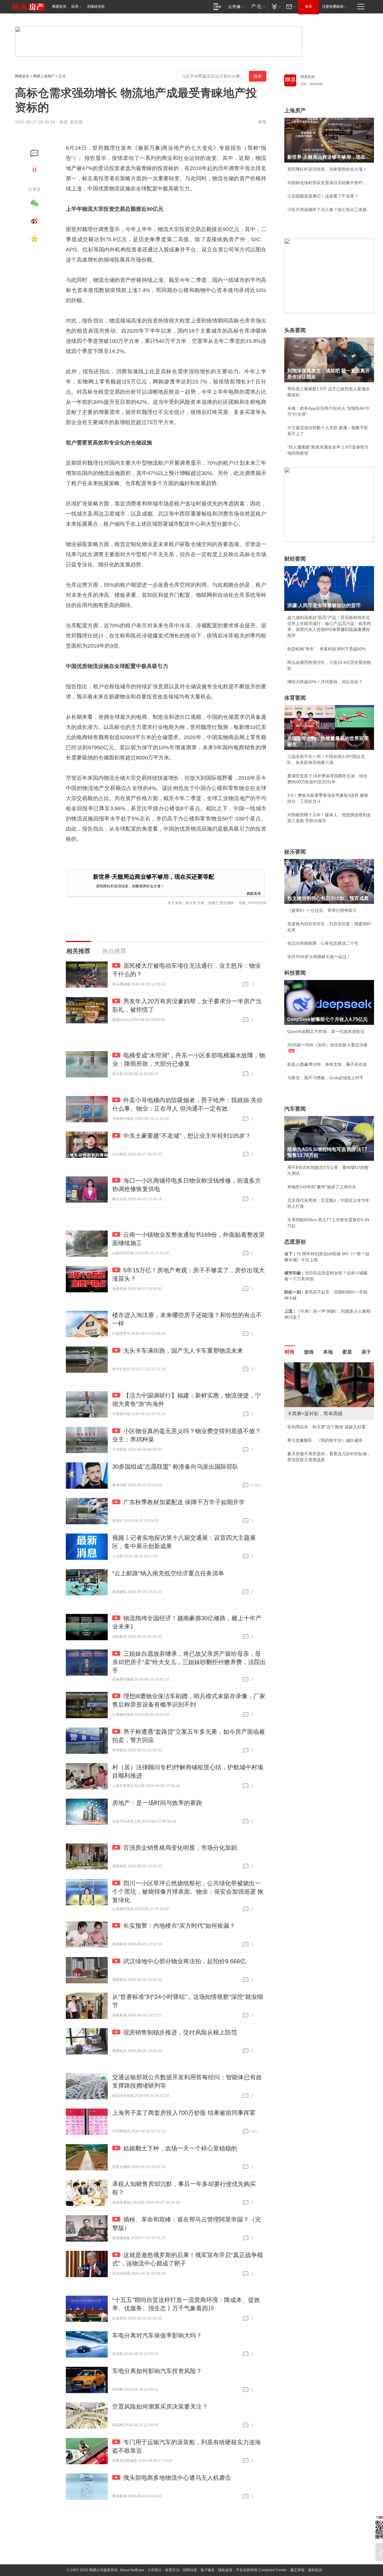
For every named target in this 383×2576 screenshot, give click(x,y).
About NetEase (132, 2570)
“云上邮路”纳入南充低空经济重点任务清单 (168, 1573)
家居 (347, 1352)
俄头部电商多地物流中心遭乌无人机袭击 (177, 2478)
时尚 (290, 1352)
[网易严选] (257, 6)
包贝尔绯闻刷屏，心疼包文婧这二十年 (323, 943)
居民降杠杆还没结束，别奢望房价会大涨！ (130, 886)
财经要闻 (295, 559)
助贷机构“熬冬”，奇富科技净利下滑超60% (326, 649)
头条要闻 (295, 330)
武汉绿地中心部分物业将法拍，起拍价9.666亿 (185, 1961)
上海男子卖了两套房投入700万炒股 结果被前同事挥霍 (184, 2113)
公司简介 (155, 2570)
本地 (328, 1352)
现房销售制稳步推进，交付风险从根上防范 (180, 2032)
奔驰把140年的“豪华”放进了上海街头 (322, 1187)
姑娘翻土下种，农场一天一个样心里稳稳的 (180, 2148)
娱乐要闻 (295, 852)
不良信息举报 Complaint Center (261, 2570)
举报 (262, 122)
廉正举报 (297, 2570)
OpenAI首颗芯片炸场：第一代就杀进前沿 (326, 1031)
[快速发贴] (35, 153)
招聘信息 (190, 2570)
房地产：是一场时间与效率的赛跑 (157, 1803)
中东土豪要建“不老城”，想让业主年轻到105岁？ (187, 1136)
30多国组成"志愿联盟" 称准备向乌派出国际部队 (175, 1467)
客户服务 (208, 2570)
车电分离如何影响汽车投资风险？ (157, 2371)
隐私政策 (225, 2570)
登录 (308, 7)
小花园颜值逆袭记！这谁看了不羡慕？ (323, 196)
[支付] (275, 6)
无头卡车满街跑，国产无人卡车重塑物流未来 (183, 1351)
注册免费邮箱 (333, 7)
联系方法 (172, 2570)
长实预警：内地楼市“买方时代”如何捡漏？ (179, 1926)
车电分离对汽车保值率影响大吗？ (157, 2335)
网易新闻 (308, 77)
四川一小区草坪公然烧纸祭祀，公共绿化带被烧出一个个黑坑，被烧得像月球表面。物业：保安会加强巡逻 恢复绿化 (188, 1892)
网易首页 (59, 7)
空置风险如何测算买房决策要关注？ (160, 2407)
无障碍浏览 (96, 7)
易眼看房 (254, 893)
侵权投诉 (315, 2570)
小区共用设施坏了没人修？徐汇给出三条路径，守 (329, 210)
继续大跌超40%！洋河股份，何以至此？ (325, 682)
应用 (75, 7)
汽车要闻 (295, 1109)
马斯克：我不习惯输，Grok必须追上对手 (325, 1078)
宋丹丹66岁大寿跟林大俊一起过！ (319, 957)
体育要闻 (295, 698)
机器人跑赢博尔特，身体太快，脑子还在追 (327, 1064)
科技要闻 (295, 973)
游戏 (309, 1352)
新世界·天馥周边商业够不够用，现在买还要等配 (154, 877)
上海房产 (295, 111)
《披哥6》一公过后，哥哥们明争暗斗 (322, 910)
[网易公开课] (236, 6)
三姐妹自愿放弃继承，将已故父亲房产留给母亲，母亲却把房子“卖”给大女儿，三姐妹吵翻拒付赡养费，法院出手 (189, 1662)
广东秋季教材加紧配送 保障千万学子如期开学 (184, 1502)
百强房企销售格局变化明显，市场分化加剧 (180, 1848)
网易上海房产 (44, 76)
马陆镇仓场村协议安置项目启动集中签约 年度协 (329, 183)
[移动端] (217, 6)
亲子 (366, 1352)
